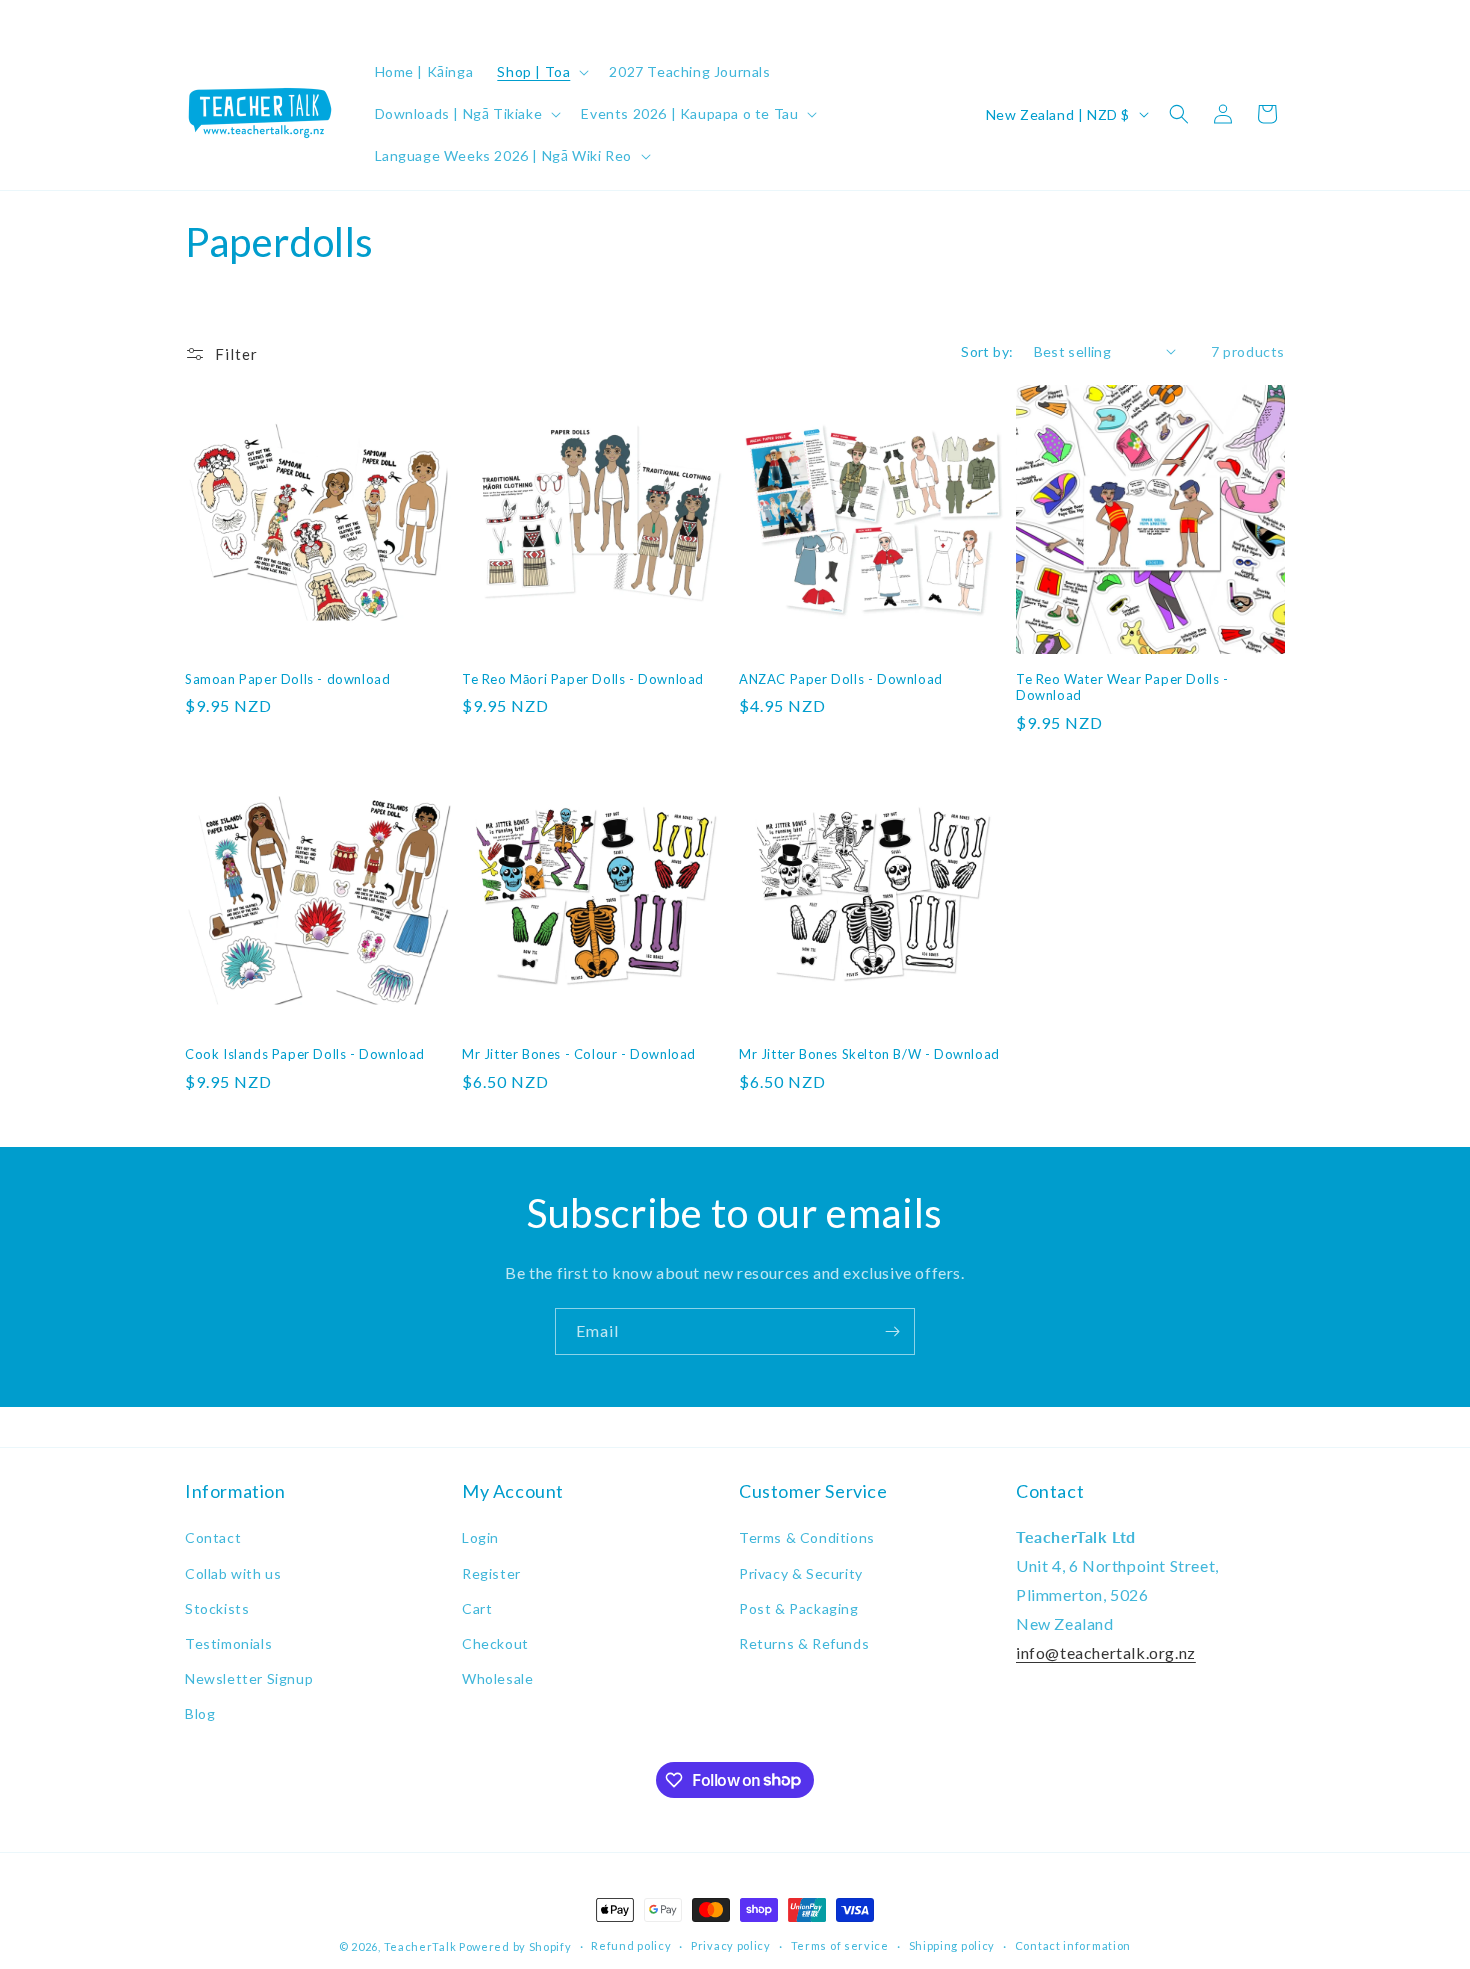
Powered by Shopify (515, 1946)
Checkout (495, 1643)
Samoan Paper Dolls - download (287, 679)
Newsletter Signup (249, 1678)
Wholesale (497, 1678)
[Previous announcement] (192, 19)
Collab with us (233, 1573)
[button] (541, 72)
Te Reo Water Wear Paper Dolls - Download (1122, 687)
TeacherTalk (420, 1946)
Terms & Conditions (807, 1537)
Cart (477, 1608)
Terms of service (840, 1945)
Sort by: (987, 351)
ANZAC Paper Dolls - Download (841, 679)
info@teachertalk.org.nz (1106, 1652)
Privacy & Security (801, 1573)
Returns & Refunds (804, 1643)
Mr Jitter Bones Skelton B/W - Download (869, 1054)
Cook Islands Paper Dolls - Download (305, 1054)
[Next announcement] (1278, 19)
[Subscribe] (892, 1331)
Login (480, 1537)
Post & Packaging (799, 1608)
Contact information (1073, 1945)
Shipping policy (952, 1945)
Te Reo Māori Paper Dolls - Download (583, 679)
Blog (200, 1713)
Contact (213, 1537)
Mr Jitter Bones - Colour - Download (579, 1054)
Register (491, 1573)
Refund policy (631, 1945)
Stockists (217, 1608)
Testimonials (228, 1643)
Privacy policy (731, 1945)
